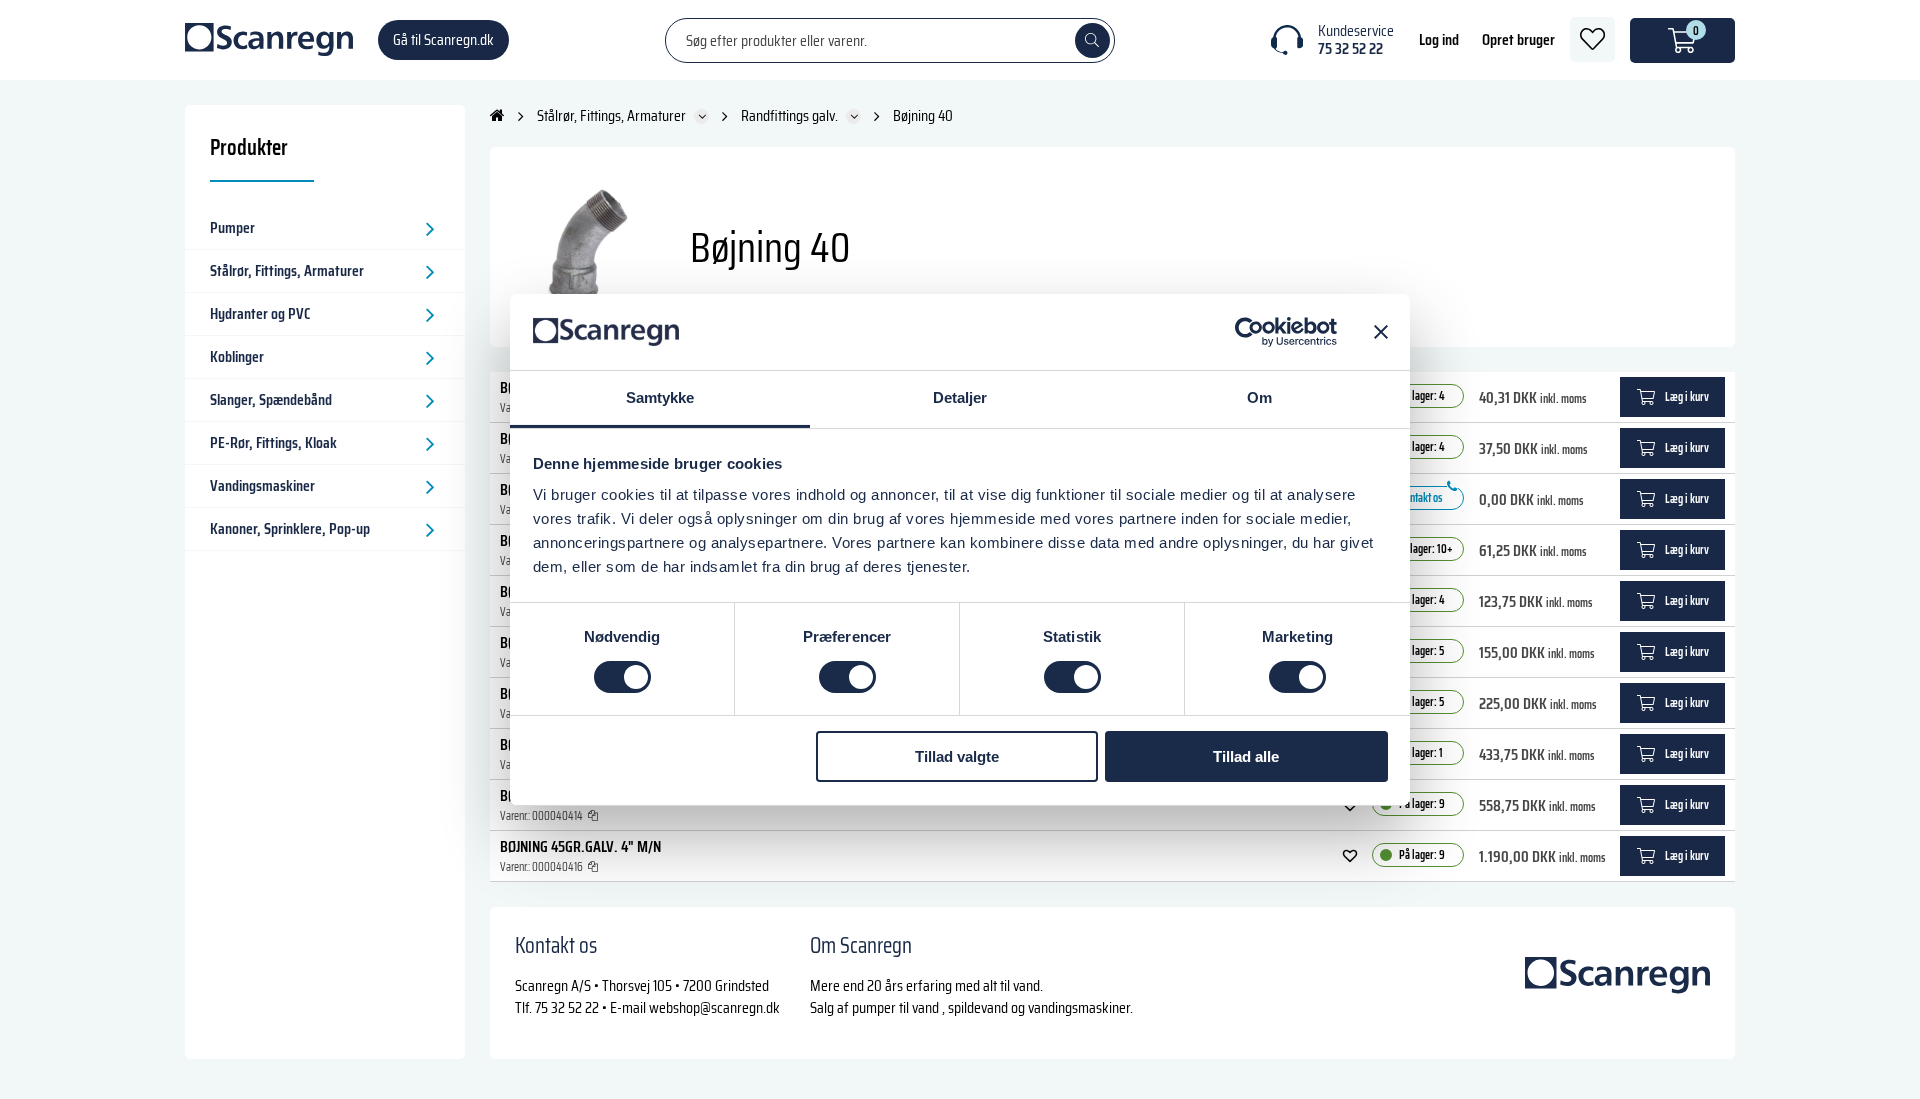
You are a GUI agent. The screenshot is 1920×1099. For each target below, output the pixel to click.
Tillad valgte (957, 756)
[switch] (847, 677)
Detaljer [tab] (960, 397)
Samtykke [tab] (660, 397)
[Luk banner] (1381, 332)
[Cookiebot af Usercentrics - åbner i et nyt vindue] (1249, 332)
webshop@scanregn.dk (714, 1007)
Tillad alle (1246, 756)
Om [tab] (1259, 397)
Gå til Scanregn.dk (443, 39)
